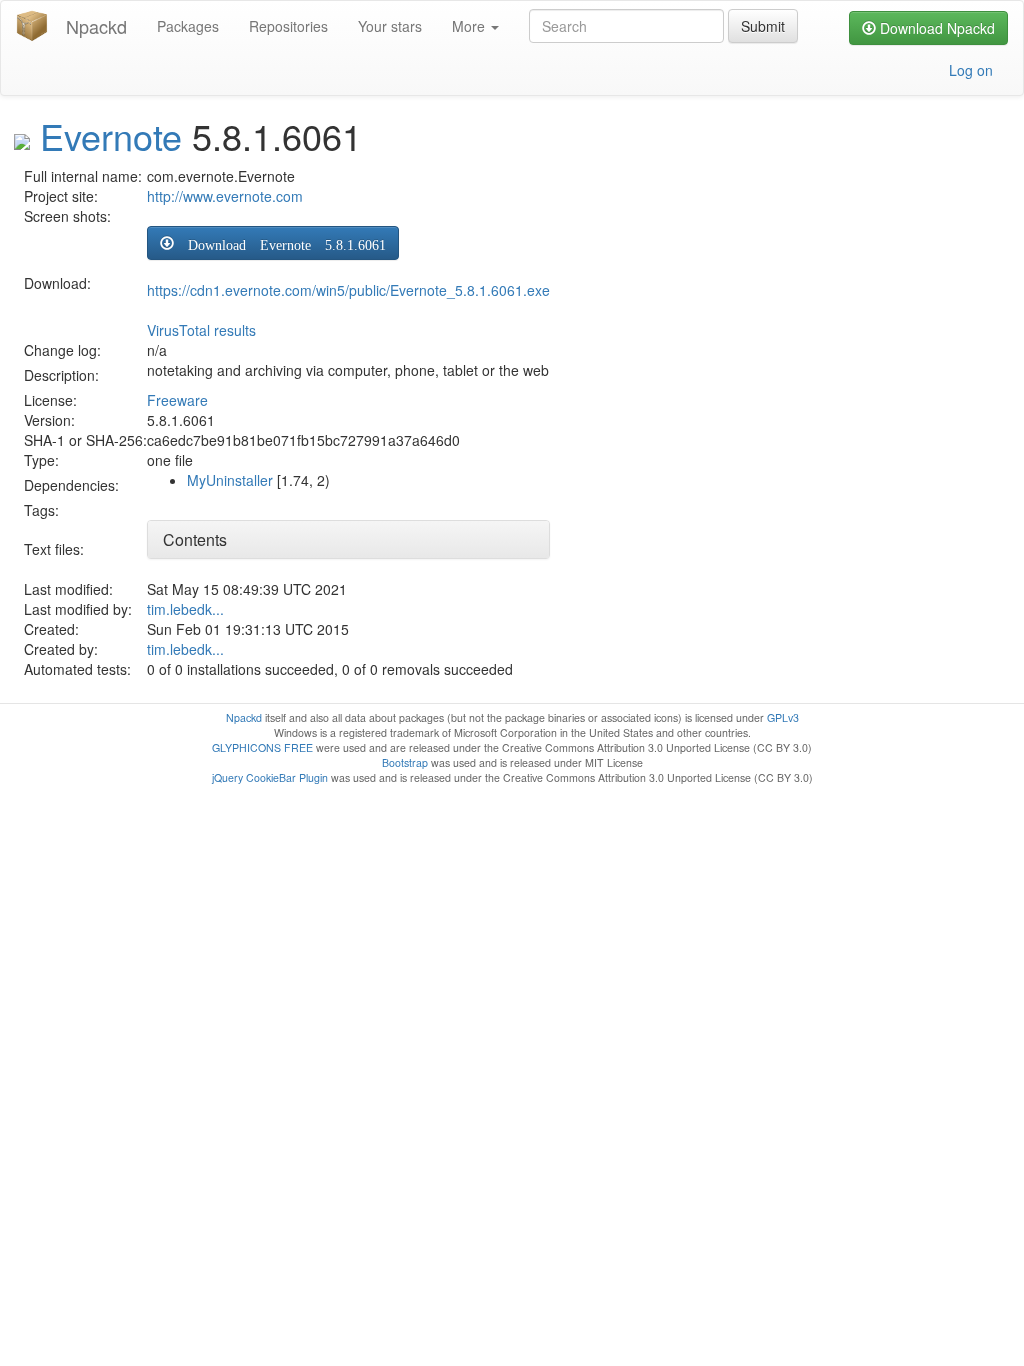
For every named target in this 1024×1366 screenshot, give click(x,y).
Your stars (390, 26)
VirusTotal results (201, 330)
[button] (273, 243)
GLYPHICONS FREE (262, 747)
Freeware (177, 400)
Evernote (111, 135)
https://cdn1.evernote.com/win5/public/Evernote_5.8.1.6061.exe (348, 290)
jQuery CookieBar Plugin (270, 777)
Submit (763, 26)
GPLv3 (783, 717)
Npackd (96, 26)
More (470, 26)
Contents (195, 539)
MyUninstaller (230, 480)
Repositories (288, 26)
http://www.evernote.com (225, 196)
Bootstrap (405, 762)
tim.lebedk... (185, 609)
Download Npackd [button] (935, 28)
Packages (188, 26)
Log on (971, 70)
